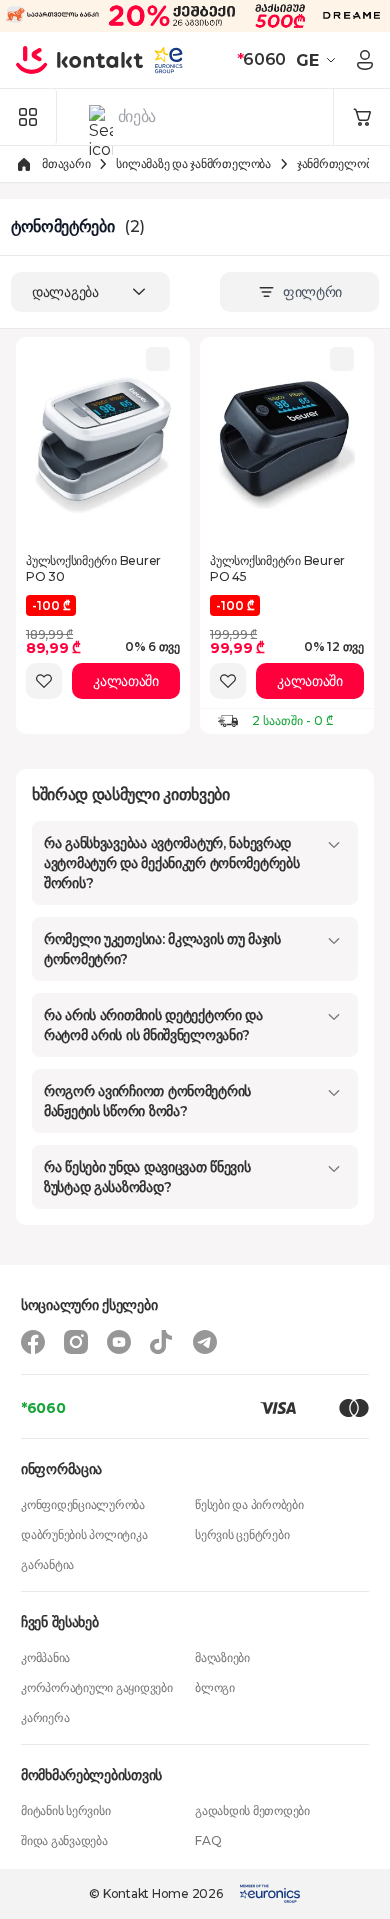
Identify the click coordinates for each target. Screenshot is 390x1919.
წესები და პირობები (249, 1504)
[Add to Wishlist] (44, 681)
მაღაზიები (222, 1657)
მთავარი (66, 163)
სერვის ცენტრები (242, 1534)
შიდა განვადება (64, 1840)
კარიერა (45, 1717)
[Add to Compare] (158, 359)
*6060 (43, 1408)
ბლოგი (215, 1687)
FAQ (208, 1840)
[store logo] (80, 60)
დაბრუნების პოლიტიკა (84, 1534)
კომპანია (45, 1657)
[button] (318, 60)
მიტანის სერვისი (65, 1810)
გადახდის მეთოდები (252, 1810)
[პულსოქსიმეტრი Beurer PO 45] (287, 445)
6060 (261, 59)
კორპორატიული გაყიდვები (97, 1687)
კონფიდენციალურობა (83, 1504)
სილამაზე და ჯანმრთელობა (193, 163)
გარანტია (47, 1564)
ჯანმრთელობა (337, 163)
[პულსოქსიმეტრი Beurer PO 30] (103, 445)
